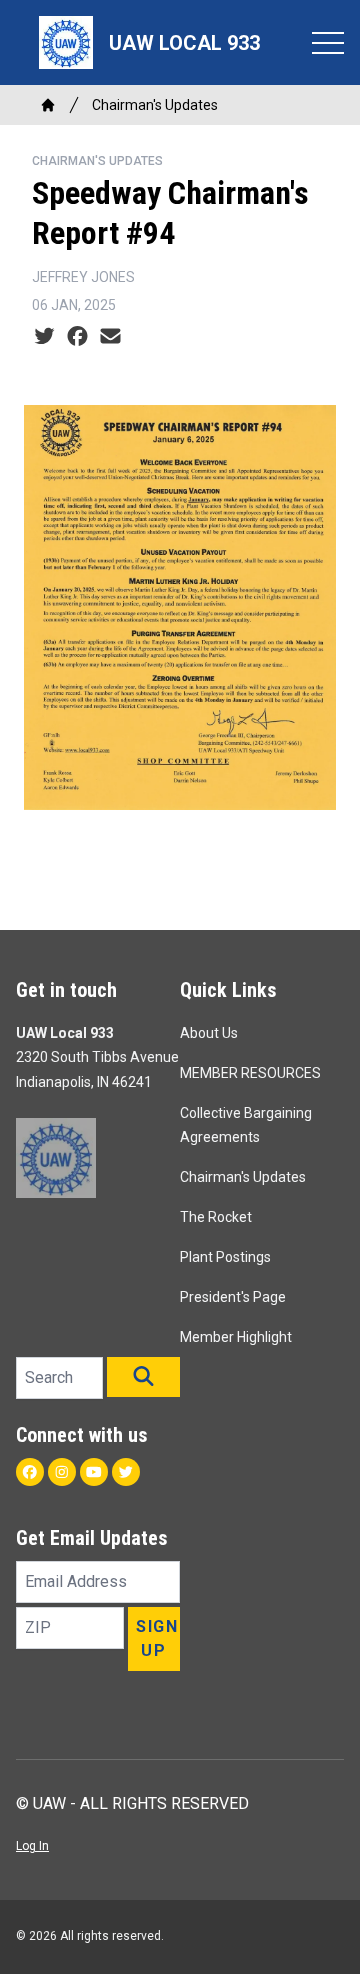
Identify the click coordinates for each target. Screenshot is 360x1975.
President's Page (233, 1297)
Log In (32, 1846)
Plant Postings (225, 1257)
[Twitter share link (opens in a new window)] (44, 337)
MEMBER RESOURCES (250, 1073)
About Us (209, 1033)
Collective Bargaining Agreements (246, 1125)
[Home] (48, 105)
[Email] (110, 337)
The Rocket (216, 1217)
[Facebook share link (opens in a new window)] (77, 337)
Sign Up (157, 1638)
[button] (143, 1377)
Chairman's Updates (155, 105)
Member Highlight (236, 1337)
